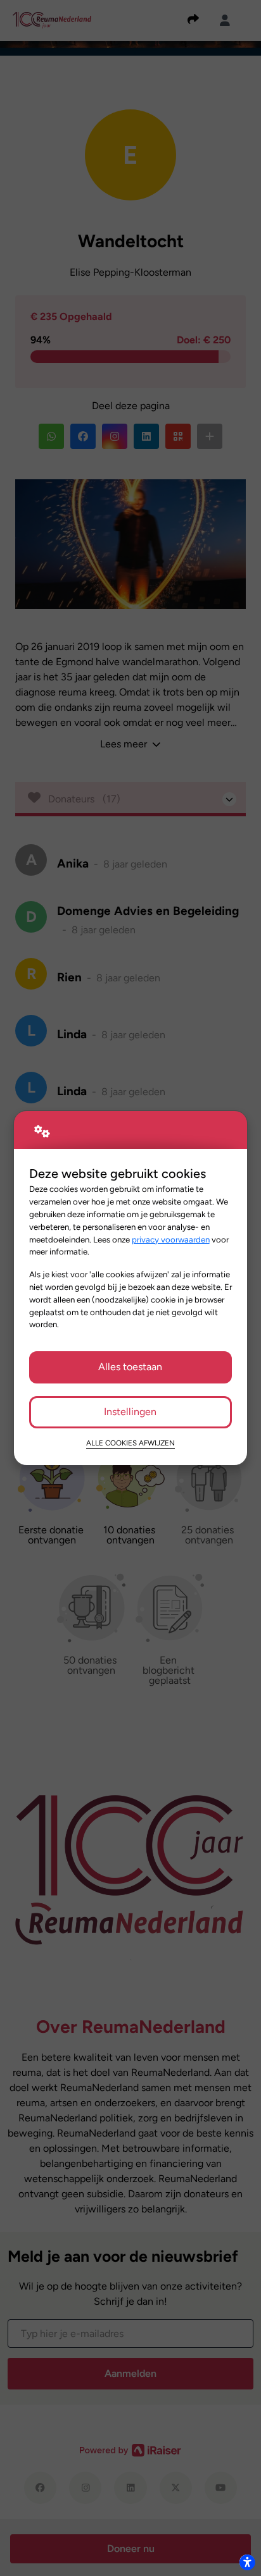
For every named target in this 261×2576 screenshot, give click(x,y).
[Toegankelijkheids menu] (247, 2562)
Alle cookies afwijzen (130, 1443)
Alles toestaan (130, 1367)
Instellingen (130, 1412)
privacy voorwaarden (171, 1239)
